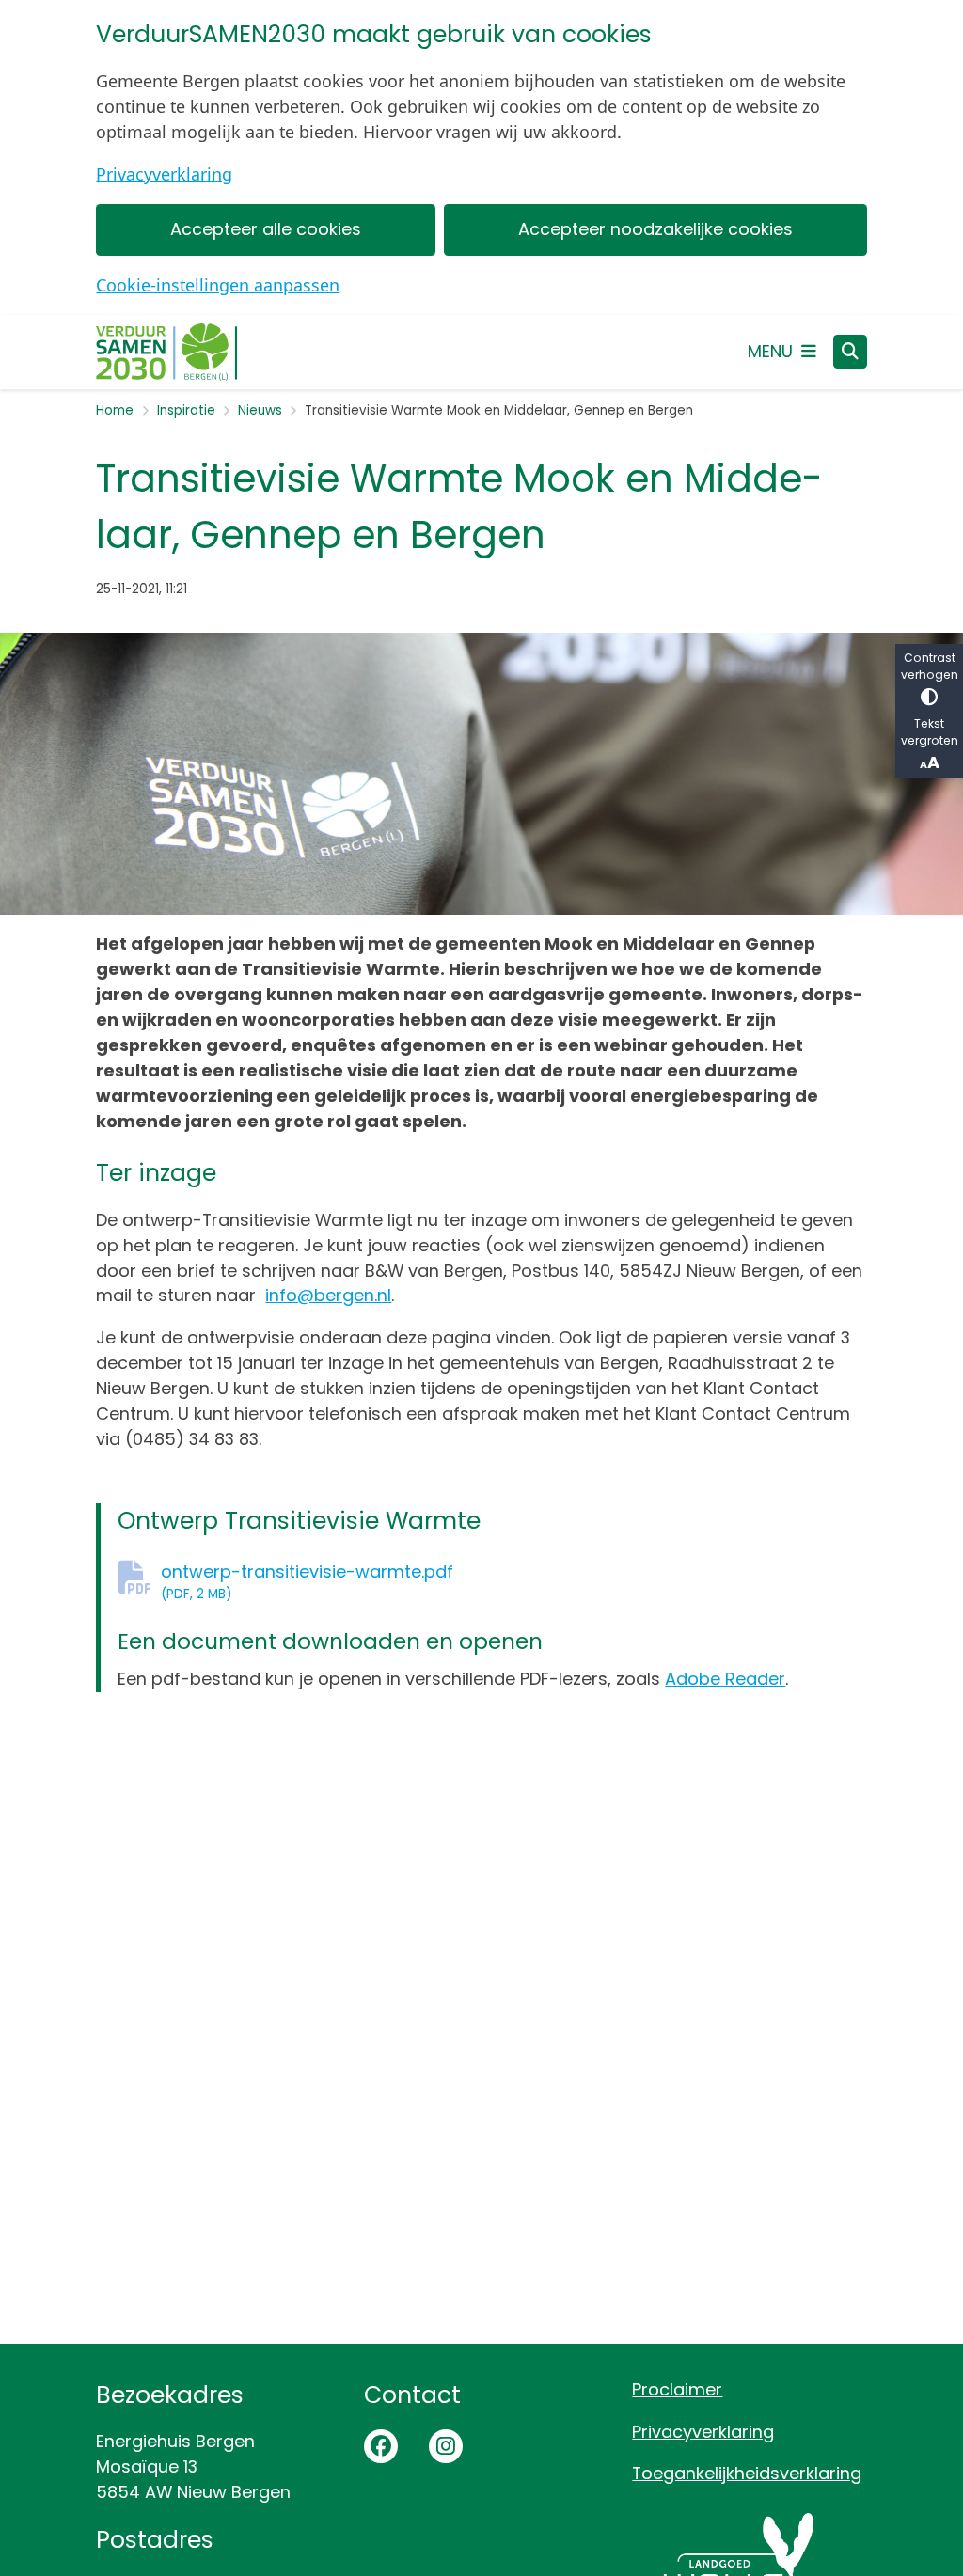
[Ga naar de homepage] (166, 352)
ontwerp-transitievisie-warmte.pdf (307, 1581)
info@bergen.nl (328, 1295)
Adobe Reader (725, 1679)
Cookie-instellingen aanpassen (218, 285)
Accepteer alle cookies (266, 229)
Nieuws (260, 410)
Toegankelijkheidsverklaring (747, 2473)
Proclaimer (677, 2389)
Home (115, 410)
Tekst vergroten (930, 732)
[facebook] (381, 2446)
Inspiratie (186, 410)
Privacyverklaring (164, 174)
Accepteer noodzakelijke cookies (655, 229)
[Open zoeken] (850, 352)
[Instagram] (446, 2446)
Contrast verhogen (930, 666)
